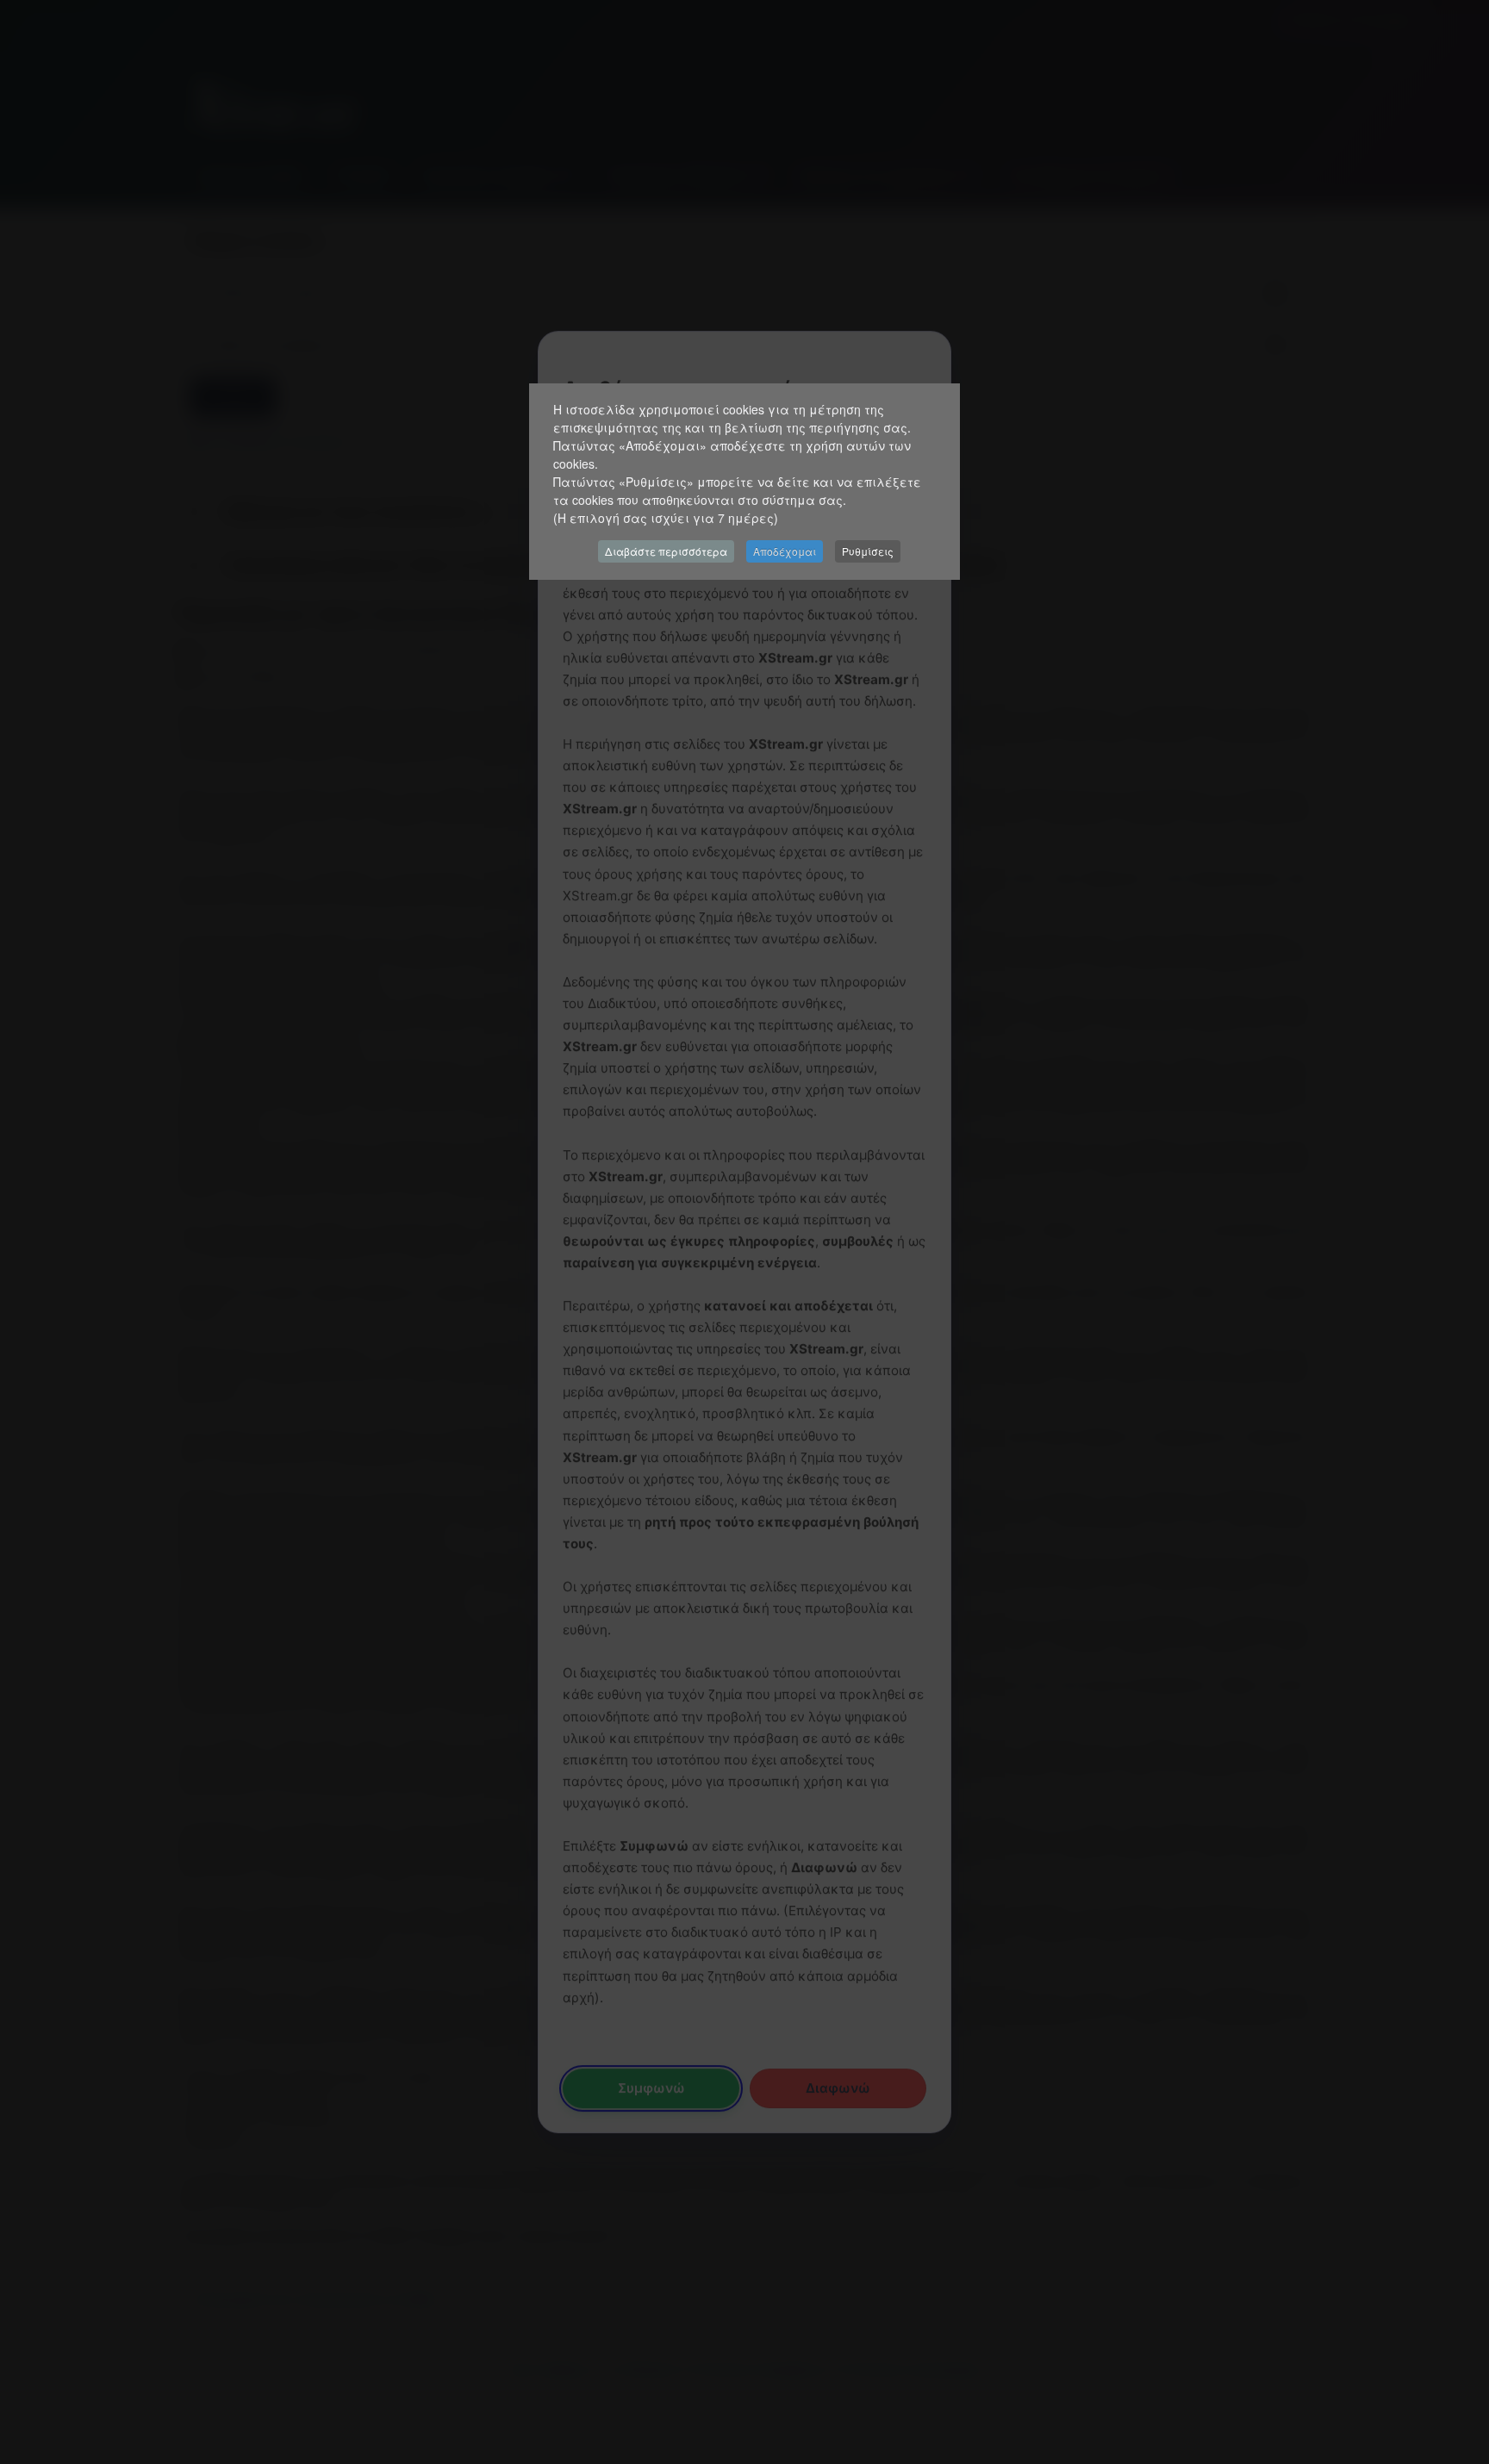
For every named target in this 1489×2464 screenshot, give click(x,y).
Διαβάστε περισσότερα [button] (666, 551)
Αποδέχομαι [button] (785, 551)
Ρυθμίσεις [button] (868, 551)
